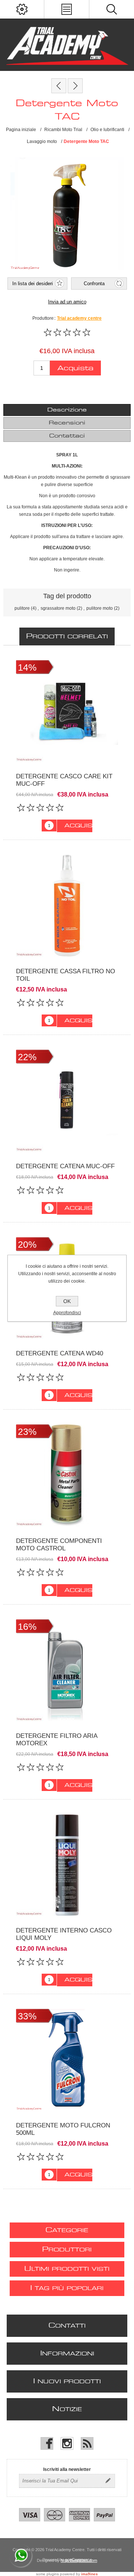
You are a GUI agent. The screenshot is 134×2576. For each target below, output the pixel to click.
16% (27, 1626)
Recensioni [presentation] (67, 423)
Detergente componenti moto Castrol (59, 1545)
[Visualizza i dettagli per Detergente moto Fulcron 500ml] (67, 2060)
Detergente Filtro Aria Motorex (57, 1740)
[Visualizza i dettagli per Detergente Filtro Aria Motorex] (67, 1670)
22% (27, 1057)
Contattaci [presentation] (67, 436)
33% (27, 2016)
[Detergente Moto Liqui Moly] (59, 86)
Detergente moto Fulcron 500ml (63, 2129)
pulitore (22, 608)
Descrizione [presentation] (67, 410)
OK (67, 1301)
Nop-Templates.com (79, 2560)
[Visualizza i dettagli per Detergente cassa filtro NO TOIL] (67, 906)
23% (27, 1432)
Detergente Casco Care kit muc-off (64, 780)
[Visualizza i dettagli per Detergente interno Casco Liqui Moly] (67, 1865)
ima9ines (90, 2574)
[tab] (67, 410)
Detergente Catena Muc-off (65, 1166)
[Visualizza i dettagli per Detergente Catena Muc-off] (67, 1101)
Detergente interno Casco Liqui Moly (64, 1934)
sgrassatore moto (58, 608)
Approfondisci (67, 1313)
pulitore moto (100, 608)
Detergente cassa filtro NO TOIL (66, 975)
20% (27, 1244)
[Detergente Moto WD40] (75, 86)
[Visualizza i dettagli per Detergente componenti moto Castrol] (67, 1475)
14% (27, 667)
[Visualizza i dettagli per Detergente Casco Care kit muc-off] (67, 711)
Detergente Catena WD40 (60, 1353)
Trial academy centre (79, 318)
